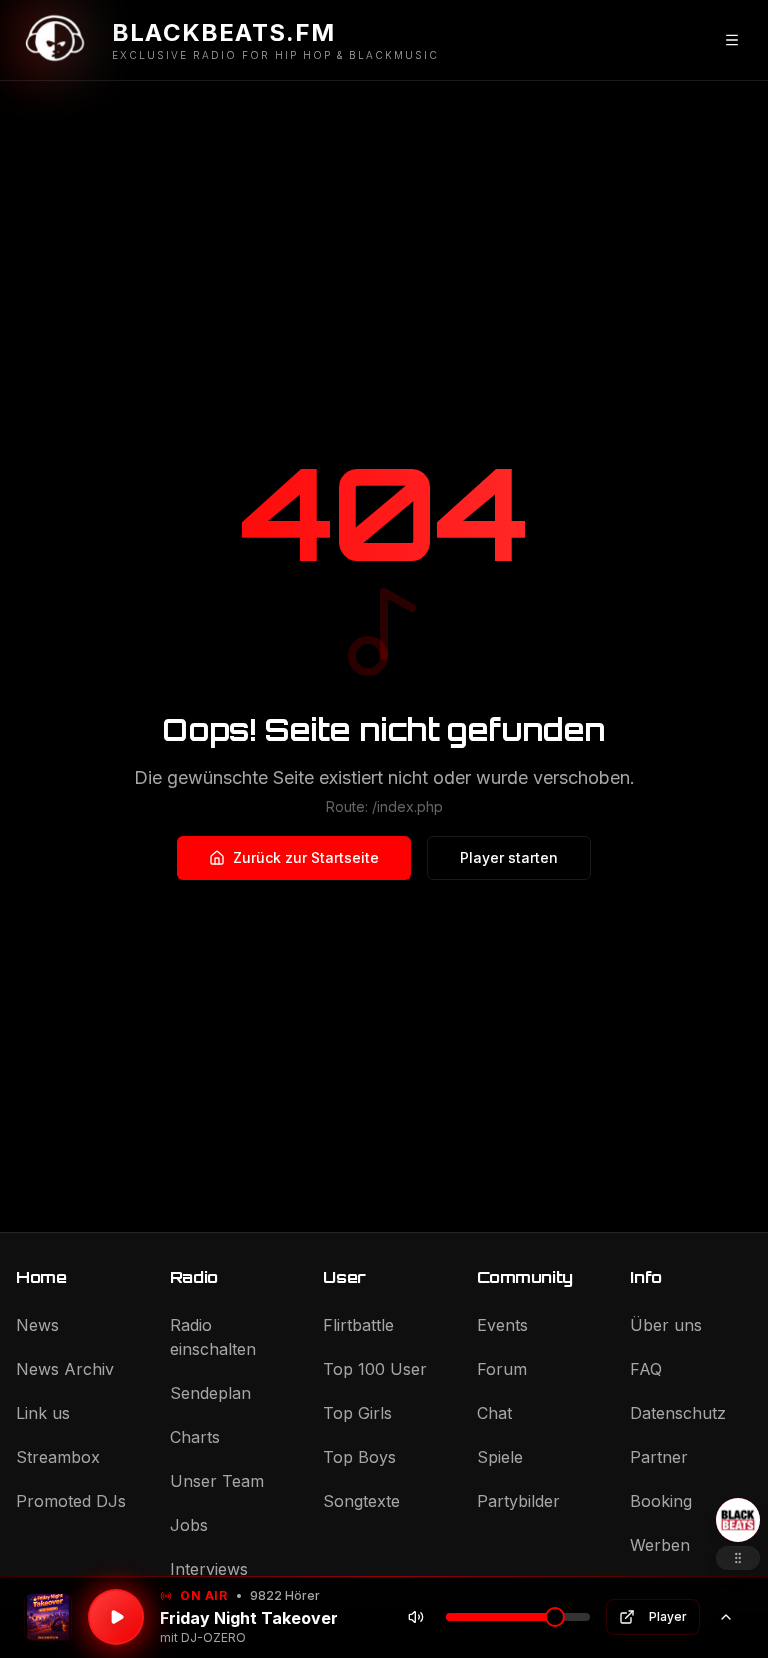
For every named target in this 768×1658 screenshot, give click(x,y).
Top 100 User (375, 1369)
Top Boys (359, 1457)
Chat (494, 1413)
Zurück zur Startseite (306, 857)
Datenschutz (678, 1413)
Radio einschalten (213, 1337)
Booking (661, 1501)
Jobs (189, 1525)
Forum (502, 1369)
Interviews (209, 1569)
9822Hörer (285, 1595)
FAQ (646, 1369)
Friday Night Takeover (249, 1618)
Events (502, 1325)
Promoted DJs (71, 1501)
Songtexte (361, 1501)
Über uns (666, 1325)
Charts (195, 1437)
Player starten (509, 857)
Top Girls (357, 1413)
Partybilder (518, 1501)
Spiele (500, 1457)
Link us (43, 1413)
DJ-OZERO (213, 1637)
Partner (659, 1457)
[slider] (555, 1617)
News (37, 1325)
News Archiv (65, 1369)
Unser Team (217, 1481)
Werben (660, 1545)
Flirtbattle (358, 1325)
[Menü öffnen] (732, 40)
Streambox (58, 1457)
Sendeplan (210, 1393)
